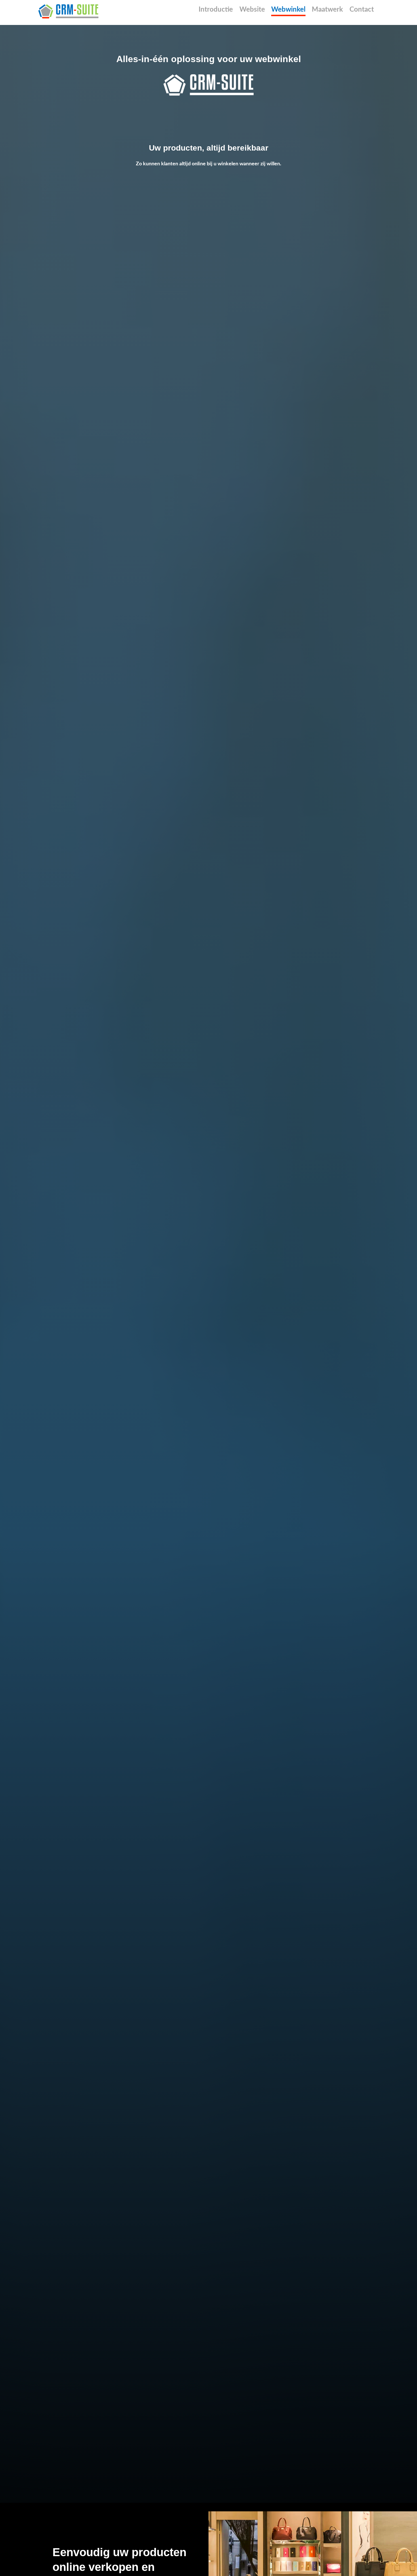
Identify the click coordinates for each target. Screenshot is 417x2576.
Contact (362, 10)
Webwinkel (288, 10)
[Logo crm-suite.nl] (68, 11)
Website (252, 10)
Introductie (216, 10)
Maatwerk (327, 10)
